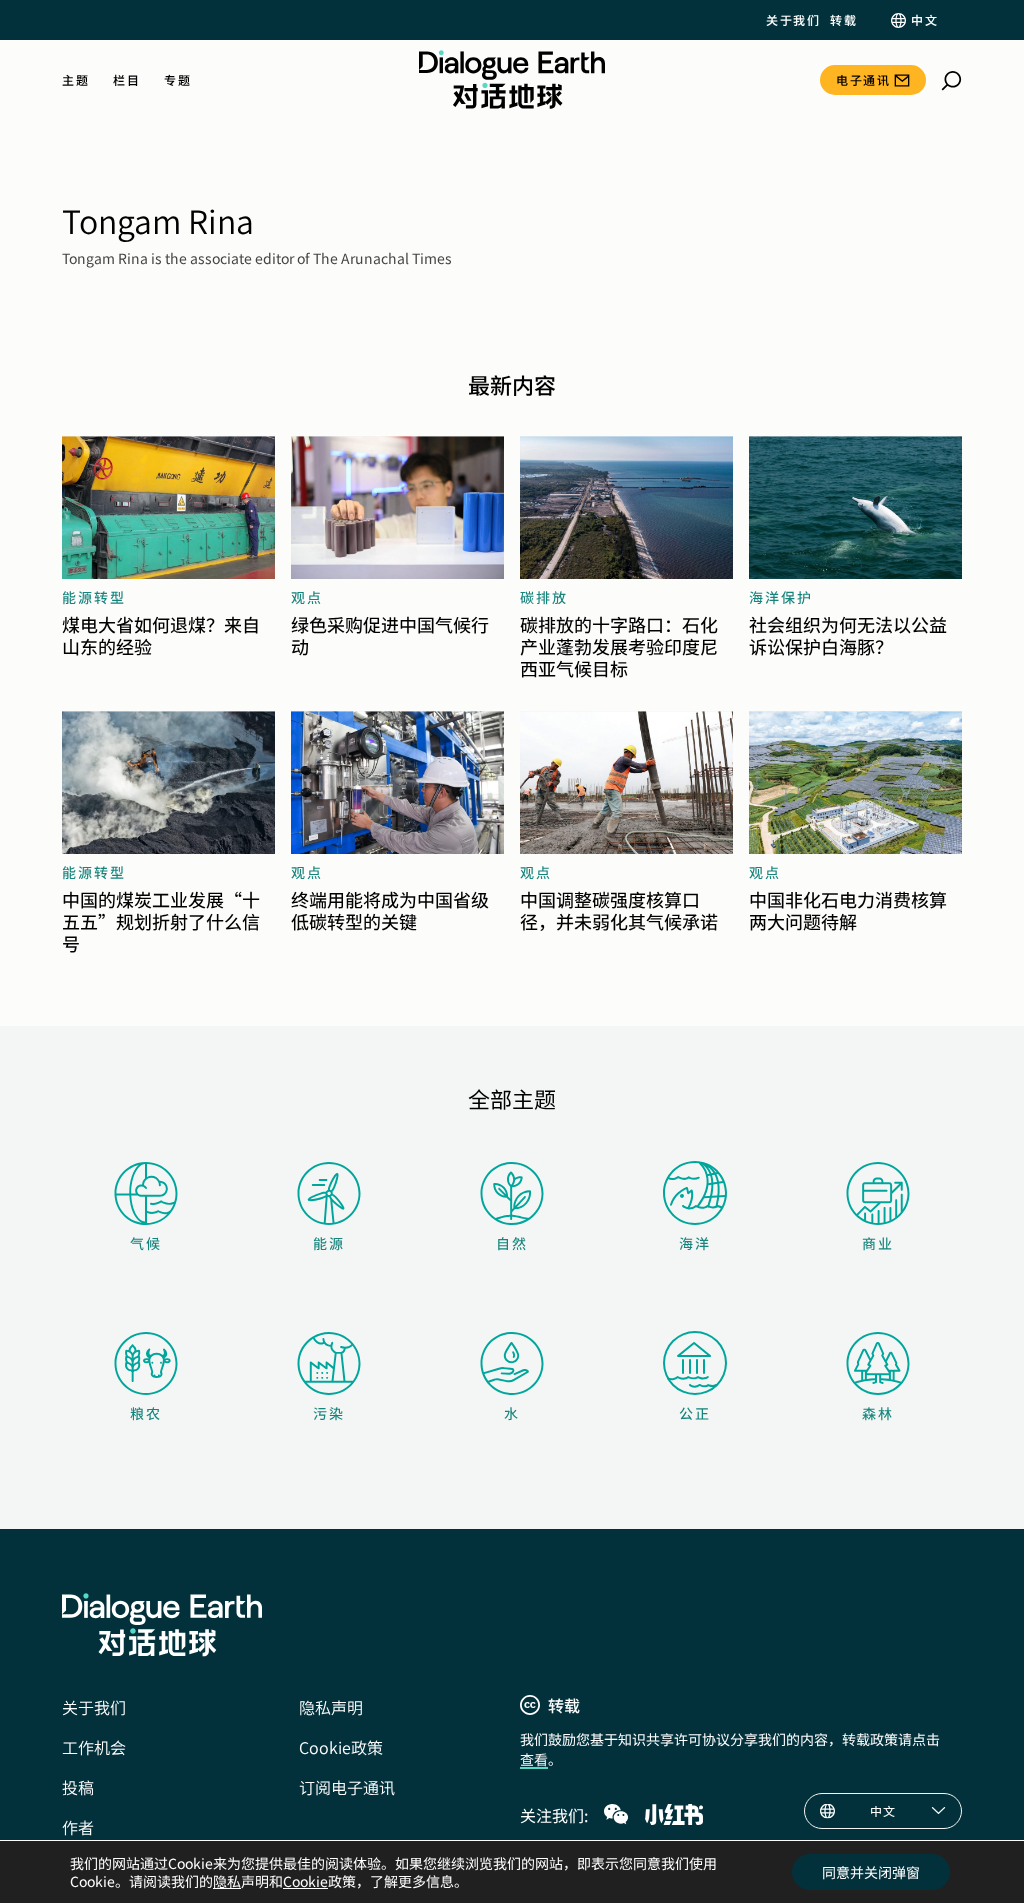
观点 (307, 597)
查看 (534, 1759)
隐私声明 (331, 1707)
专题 (177, 80)
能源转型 (94, 597)
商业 (878, 1243)
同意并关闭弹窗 (871, 1872)
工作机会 (94, 1747)
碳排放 (544, 597)
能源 (329, 1243)
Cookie (305, 1881)
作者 (78, 1827)
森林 (878, 1413)
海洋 (695, 1243)
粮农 (146, 1413)
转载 (843, 20)
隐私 (227, 1881)
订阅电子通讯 (347, 1787)
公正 (695, 1413)
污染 (329, 1413)
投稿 (78, 1787)
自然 (512, 1243)
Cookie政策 (341, 1747)
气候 (146, 1243)
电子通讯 (863, 79)
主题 (75, 80)
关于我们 (793, 20)
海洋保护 (781, 597)
